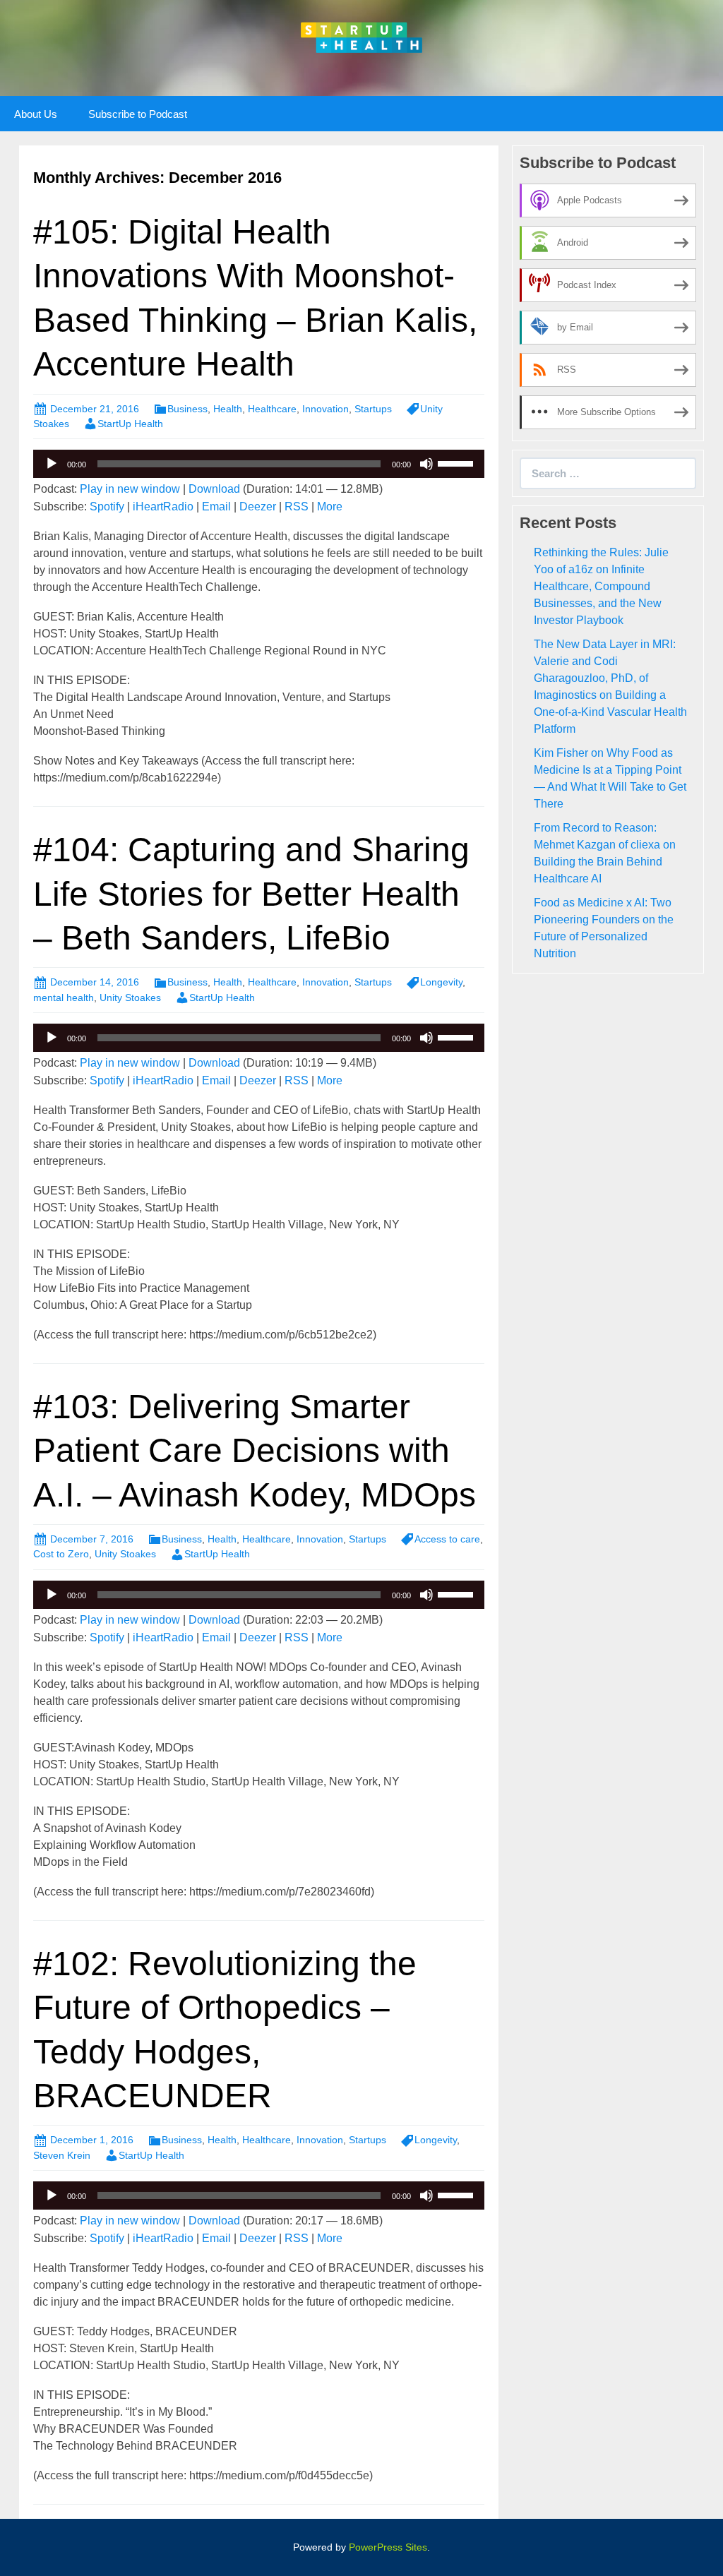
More (330, 507)
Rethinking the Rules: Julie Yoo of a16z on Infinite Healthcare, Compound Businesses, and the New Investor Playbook (601, 586)
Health (228, 409)
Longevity (441, 982)
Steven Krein (62, 2155)
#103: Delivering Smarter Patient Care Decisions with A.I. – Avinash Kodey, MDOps (255, 1451)
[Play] (52, 464)
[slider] (458, 462)
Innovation (325, 409)
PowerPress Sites (388, 2547)
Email (216, 507)
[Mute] (426, 464)
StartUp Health (130, 424)
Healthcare (272, 409)
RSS (297, 507)
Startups (373, 409)
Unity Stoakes (130, 998)
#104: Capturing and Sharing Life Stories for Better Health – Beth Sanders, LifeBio (251, 894)
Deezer (258, 507)
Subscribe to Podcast (138, 114)
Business (187, 409)
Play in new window (130, 489)
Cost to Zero (61, 1554)
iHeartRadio (163, 507)
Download (214, 489)
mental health (64, 998)
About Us (36, 114)
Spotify (107, 507)
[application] (259, 464)
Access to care (447, 1539)
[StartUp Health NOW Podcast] (361, 36)
